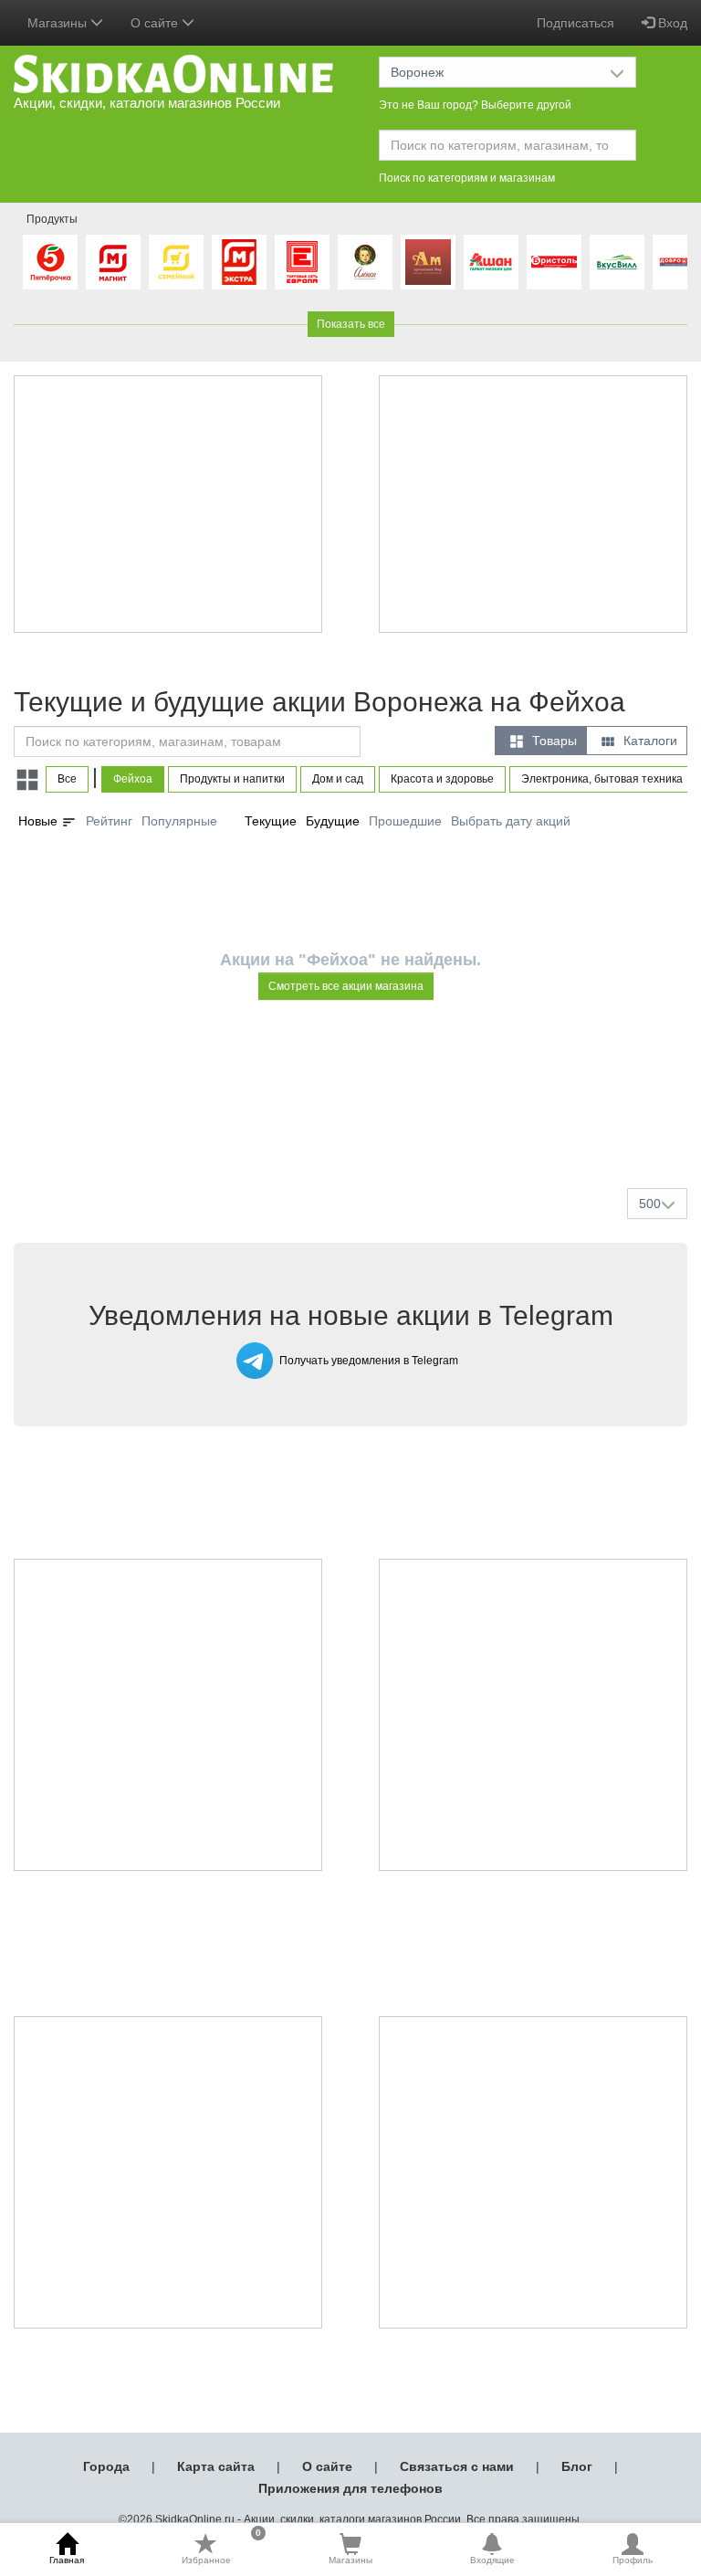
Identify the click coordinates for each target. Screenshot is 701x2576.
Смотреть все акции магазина (346, 986)
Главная (67, 2560)
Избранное (222, 2549)
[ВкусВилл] (617, 262)
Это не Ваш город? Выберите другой (475, 105)
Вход (671, 23)
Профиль (633, 2560)
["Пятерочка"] (50, 262)
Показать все (351, 324)
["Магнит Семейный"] (176, 262)
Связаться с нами (457, 2466)
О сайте (327, 2466)
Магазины (350, 2560)
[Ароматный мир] (428, 262)
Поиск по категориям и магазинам (467, 178)
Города (106, 2466)
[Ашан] (491, 262)
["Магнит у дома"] (113, 262)
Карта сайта (216, 2466)
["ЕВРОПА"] (302, 262)
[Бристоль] (554, 262)
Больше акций (354, 1130)
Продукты (52, 219)
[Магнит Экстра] (239, 262)
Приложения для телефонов (350, 2488)
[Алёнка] (365, 262)
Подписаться (575, 23)
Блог (577, 2466)
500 (650, 1204)
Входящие (492, 2560)
